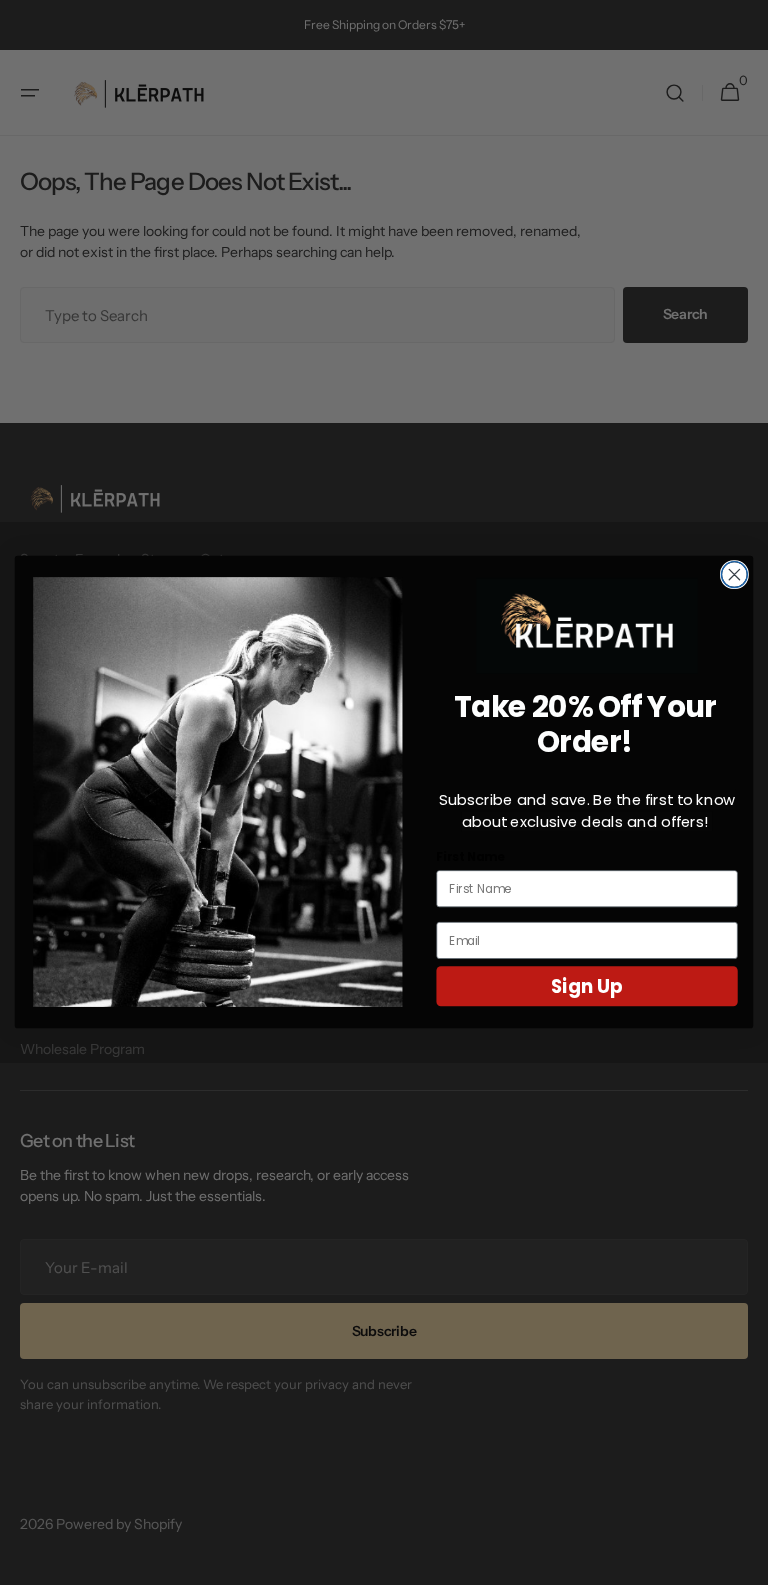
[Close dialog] (734, 575)
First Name (470, 857)
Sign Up (587, 987)
